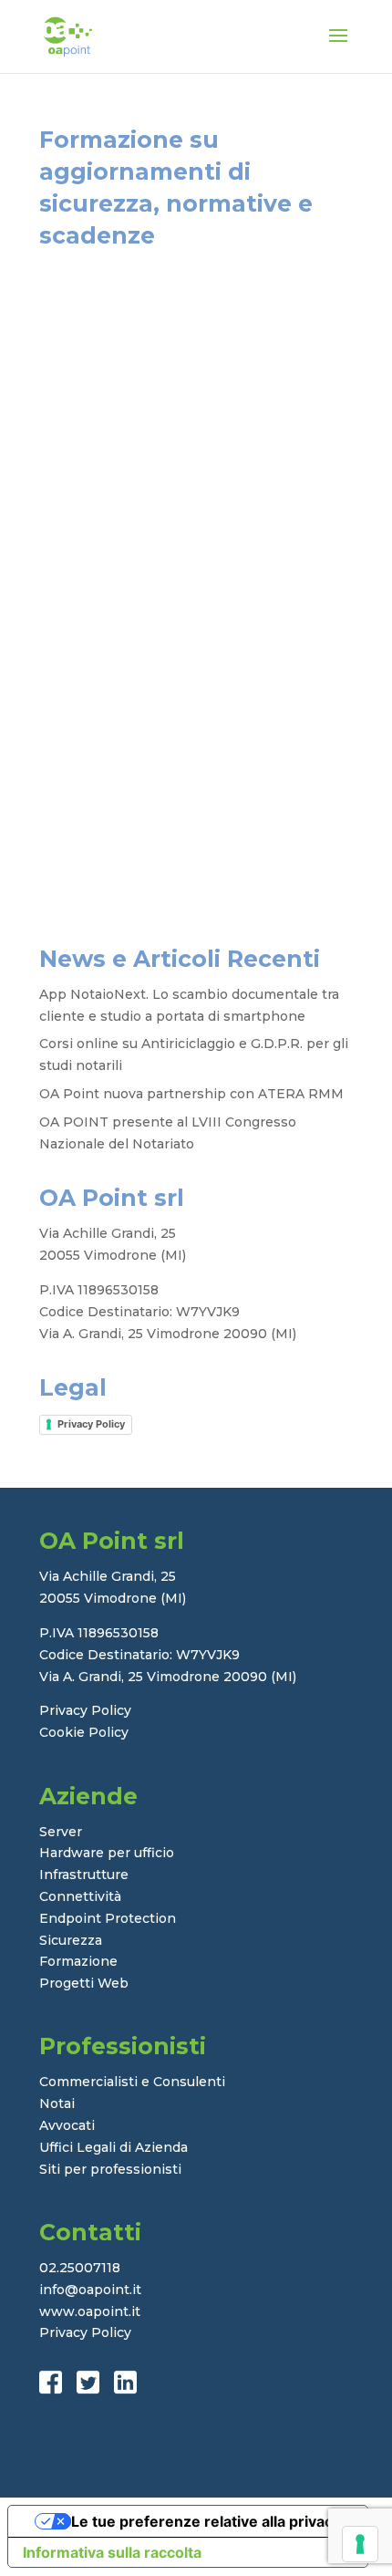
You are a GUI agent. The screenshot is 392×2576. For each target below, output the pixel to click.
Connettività (80, 1896)
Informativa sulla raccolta (112, 2552)
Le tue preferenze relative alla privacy (206, 2521)
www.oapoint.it (90, 2311)
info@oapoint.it (90, 2290)
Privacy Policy (91, 1424)
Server (61, 1832)
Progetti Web (84, 1983)
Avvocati (67, 2125)
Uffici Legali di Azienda (113, 2147)
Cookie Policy (84, 1732)
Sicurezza (71, 1940)
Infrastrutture (84, 1875)
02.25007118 (80, 2268)
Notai (57, 2103)
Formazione (78, 1961)
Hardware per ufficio (107, 1853)
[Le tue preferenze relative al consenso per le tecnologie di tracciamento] (360, 2544)
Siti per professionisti (110, 2169)
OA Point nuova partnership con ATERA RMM (191, 1094)
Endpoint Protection (108, 1918)
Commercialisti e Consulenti (132, 2082)
